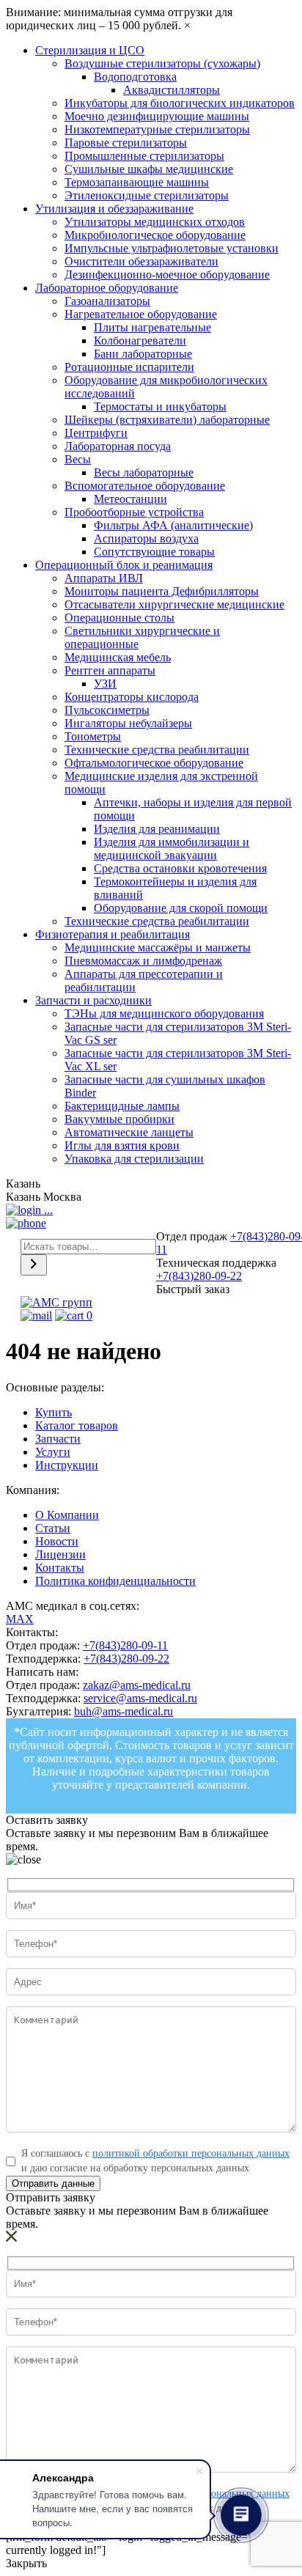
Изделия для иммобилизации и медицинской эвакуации (172, 849)
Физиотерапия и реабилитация (113, 934)
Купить (54, 1412)
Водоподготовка (135, 77)
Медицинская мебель (118, 657)
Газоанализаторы (107, 301)
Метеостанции (130, 499)
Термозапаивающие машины (137, 182)
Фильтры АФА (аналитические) (173, 525)
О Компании (67, 1515)
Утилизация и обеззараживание (114, 209)
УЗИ (105, 684)
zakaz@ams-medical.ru (137, 1685)
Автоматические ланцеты (129, 1132)
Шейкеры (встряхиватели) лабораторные (167, 420)
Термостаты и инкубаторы (160, 406)
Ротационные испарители (129, 367)
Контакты (60, 1568)
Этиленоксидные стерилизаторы (147, 195)
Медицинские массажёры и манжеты (158, 947)
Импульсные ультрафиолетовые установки (172, 248)
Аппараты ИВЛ (104, 578)
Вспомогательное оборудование (145, 486)
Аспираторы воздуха (146, 538)
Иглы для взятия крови (122, 1145)
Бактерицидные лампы (122, 1106)
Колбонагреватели (140, 341)
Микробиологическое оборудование (155, 235)
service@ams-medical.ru (140, 1698)
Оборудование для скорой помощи (181, 908)
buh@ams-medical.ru (124, 1711)
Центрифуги (96, 433)
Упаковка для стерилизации (134, 1159)
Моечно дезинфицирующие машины (157, 116)
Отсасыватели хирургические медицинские (174, 604)
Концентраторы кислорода (132, 697)
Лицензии (60, 1554)
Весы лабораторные (144, 472)
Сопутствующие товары (154, 552)
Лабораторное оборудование (107, 288)
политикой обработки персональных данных (191, 2153)
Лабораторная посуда (118, 446)
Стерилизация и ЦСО (90, 50)
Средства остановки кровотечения (180, 868)
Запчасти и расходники (93, 1000)
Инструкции (67, 1465)
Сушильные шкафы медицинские (149, 169)
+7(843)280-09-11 (125, 1645)
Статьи (53, 1528)
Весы (78, 459)
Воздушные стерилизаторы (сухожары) (162, 63)
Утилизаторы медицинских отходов (155, 222)
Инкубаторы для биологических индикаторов (180, 103)
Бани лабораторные (143, 354)
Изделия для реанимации (157, 829)
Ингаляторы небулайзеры (128, 723)
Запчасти (58, 1439)
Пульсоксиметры (107, 710)
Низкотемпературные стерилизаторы (157, 129)
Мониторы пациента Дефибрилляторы (162, 591)
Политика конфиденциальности (115, 1581)
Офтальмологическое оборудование (154, 763)
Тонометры (93, 736)
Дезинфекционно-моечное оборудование (167, 275)
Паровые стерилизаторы (126, 143)
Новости (57, 1541)
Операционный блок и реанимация (124, 565)
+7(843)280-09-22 (199, 1276)
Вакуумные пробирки (119, 1119)
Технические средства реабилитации (157, 750)
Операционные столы (119, 618)
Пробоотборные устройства (134, 512)
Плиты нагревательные (152, 327)
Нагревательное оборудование (141, 314)
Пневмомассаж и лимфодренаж (143, 961)
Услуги (53, 1452)
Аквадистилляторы (172, 90)
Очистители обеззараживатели (141, 261)
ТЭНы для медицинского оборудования (164, 1013)
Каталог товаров (77, 1425)
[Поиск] (34, 1265)
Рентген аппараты (110, 670)
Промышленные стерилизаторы (144, 156)
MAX (20, 1619)
